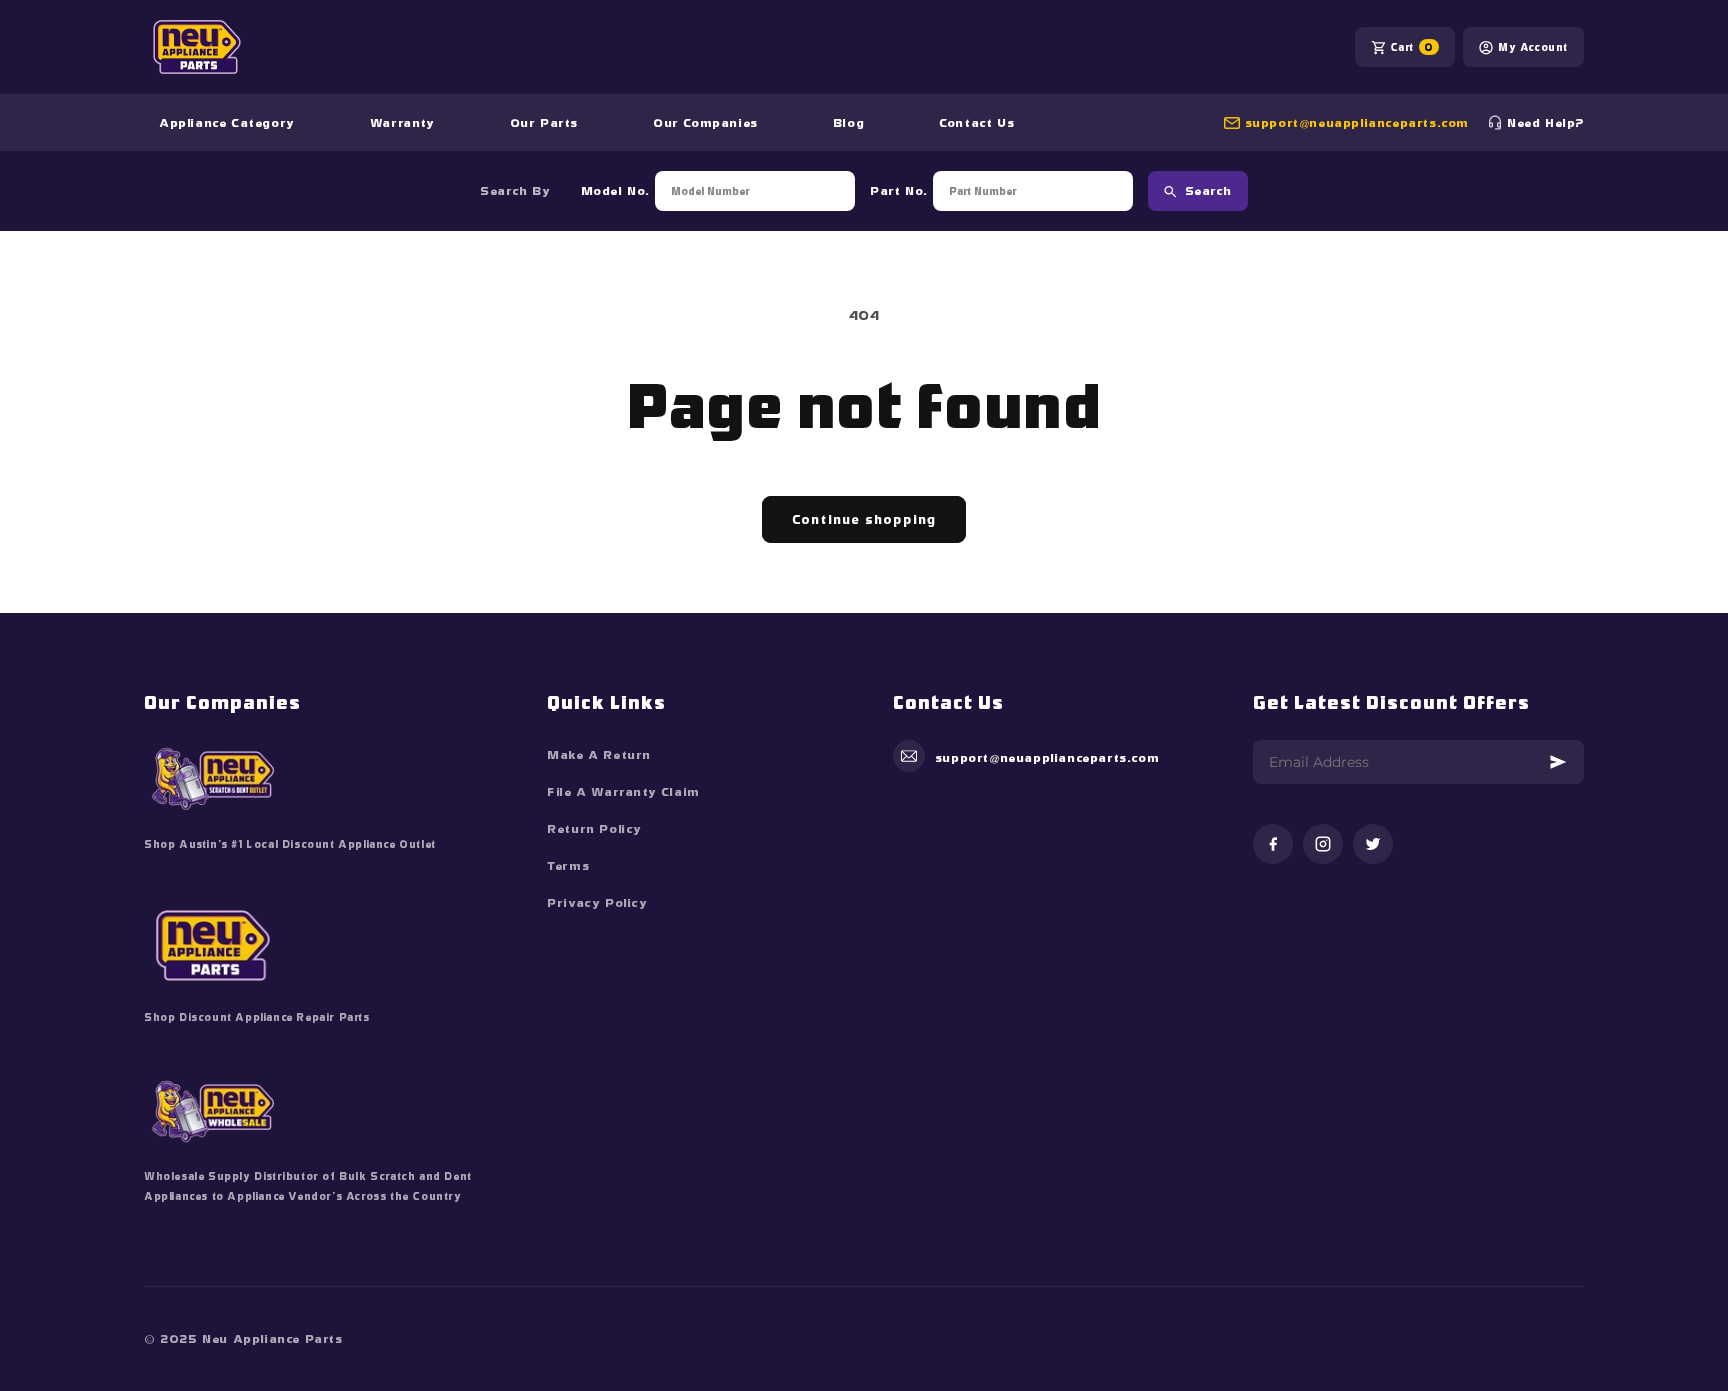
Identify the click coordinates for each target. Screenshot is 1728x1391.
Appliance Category (227, 123)
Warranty (402, 123)
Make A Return (599, 755)
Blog (848, 123)
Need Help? (1545, 123)
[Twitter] (1373, 845)
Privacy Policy (597, 903)
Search (1208, 191)
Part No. (899, 191)
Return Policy (594, 829)
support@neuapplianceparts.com (1357, 123)
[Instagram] (1323, 845)
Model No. (615, 191)
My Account (1533, 47)
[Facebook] (1273, 845)
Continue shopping (864, 519)
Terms (568, 866)
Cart (1412, 47)
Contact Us (976, 123)
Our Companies (705, 123)
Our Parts (544, 123)
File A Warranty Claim (623, 792)
